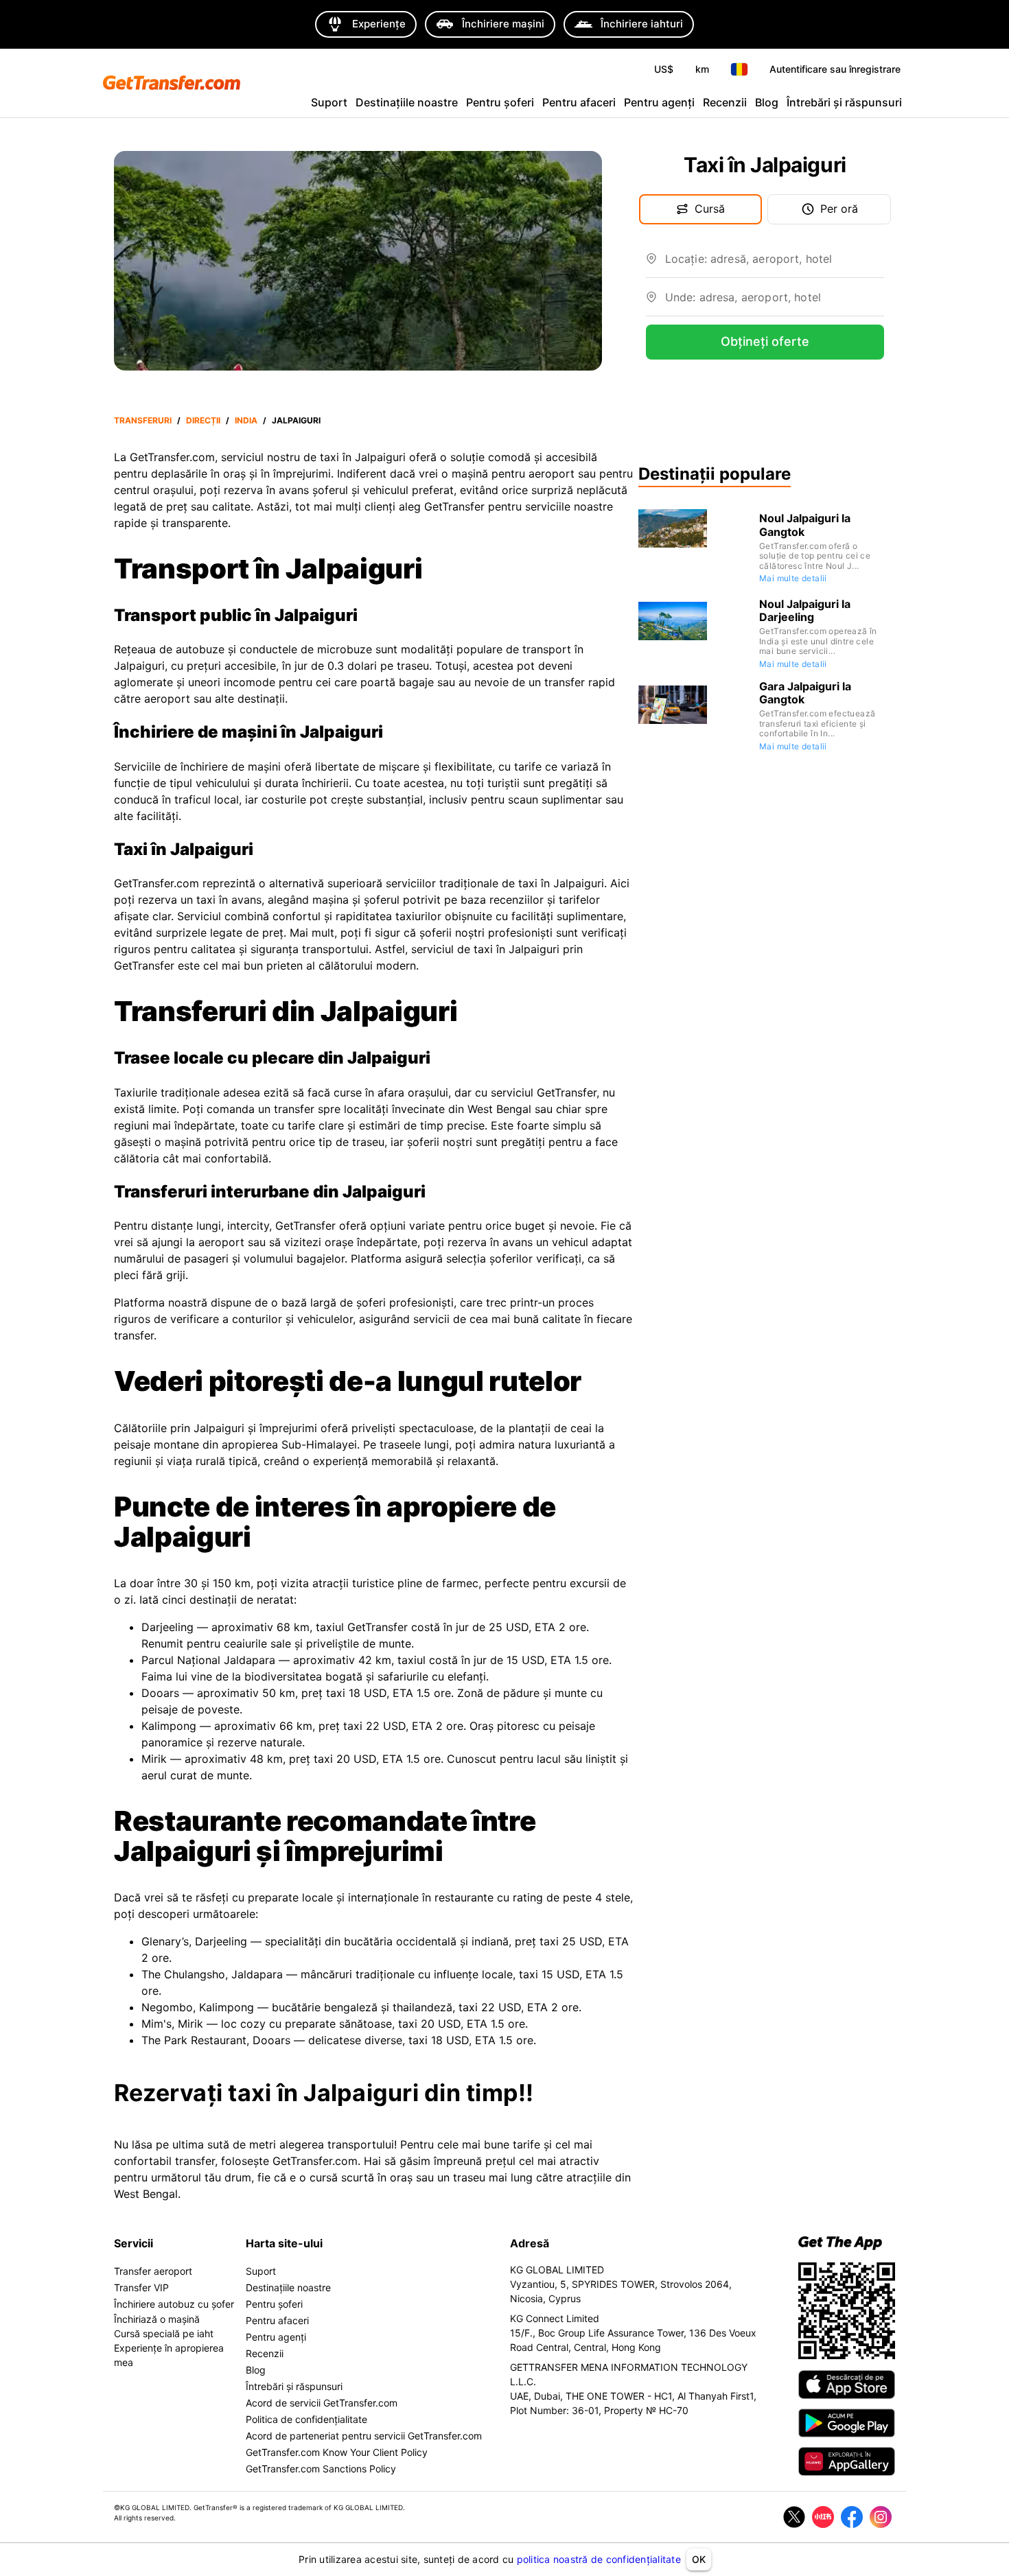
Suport (329, 102)
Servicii (134, 2243)
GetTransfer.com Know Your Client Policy (337, 2452)
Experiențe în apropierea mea (169, 2355)
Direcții (203, 420)
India (246, 420)
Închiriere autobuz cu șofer (174, 2304)
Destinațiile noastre (407, 102)
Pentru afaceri (579, 102)
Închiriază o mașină (157, 2319)
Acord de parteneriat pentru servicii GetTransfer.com (364, 2436)
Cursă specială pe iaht (164, 2333)
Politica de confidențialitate (306, 2419)
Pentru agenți (659, 102)
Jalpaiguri (296, 420)
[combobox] (775, 264)
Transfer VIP (141, 2287)
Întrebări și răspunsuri (844, 102)
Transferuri (143, 420)
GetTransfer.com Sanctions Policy (321, 2469)
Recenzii (725, 102)
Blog (767, 102)
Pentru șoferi (500, 102)
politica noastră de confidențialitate (599, 2559)
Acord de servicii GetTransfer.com (322, 2403)
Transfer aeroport (153, 2271)
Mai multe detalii (793, 578)
